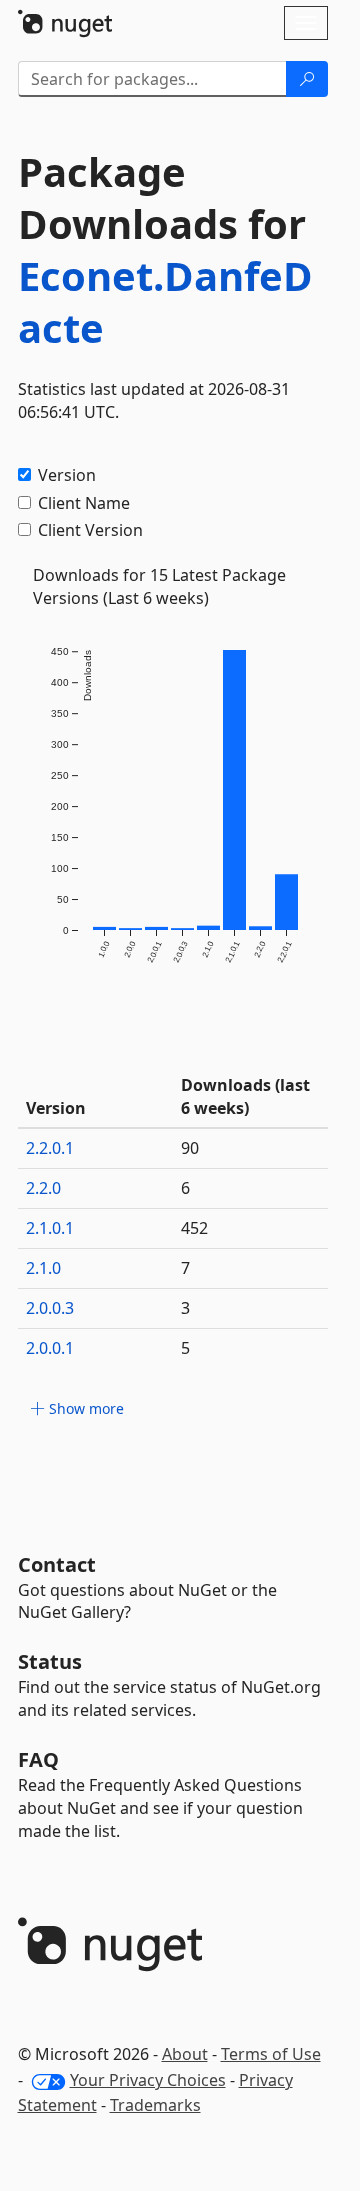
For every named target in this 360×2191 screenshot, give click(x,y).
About (185, 2054)
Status (50, 1661)
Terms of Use (271, 2054)
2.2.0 (43, 1188)
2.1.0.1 (50, 1228)
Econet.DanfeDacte (165, 301)
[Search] (307, 79)
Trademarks (155, 2105)
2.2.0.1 (50, 1148)
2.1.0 (43, 1268)
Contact (57, 1564)
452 (194, 1228)
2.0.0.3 (50, 1308)
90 (190, 1148)
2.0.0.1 (50, 1348)
